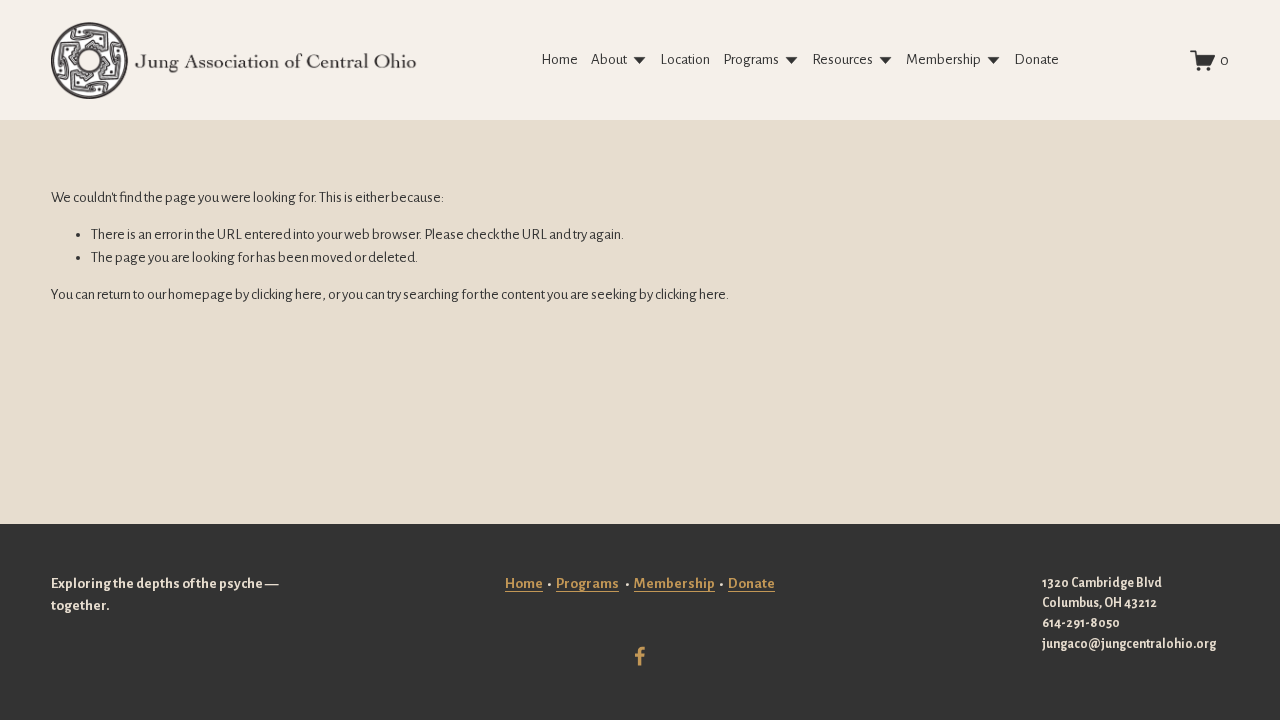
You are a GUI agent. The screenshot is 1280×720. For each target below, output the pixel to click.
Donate (1036, 59)
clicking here (286, 294)
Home (559, 59)
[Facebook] (640, 656)
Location (685, 59)
